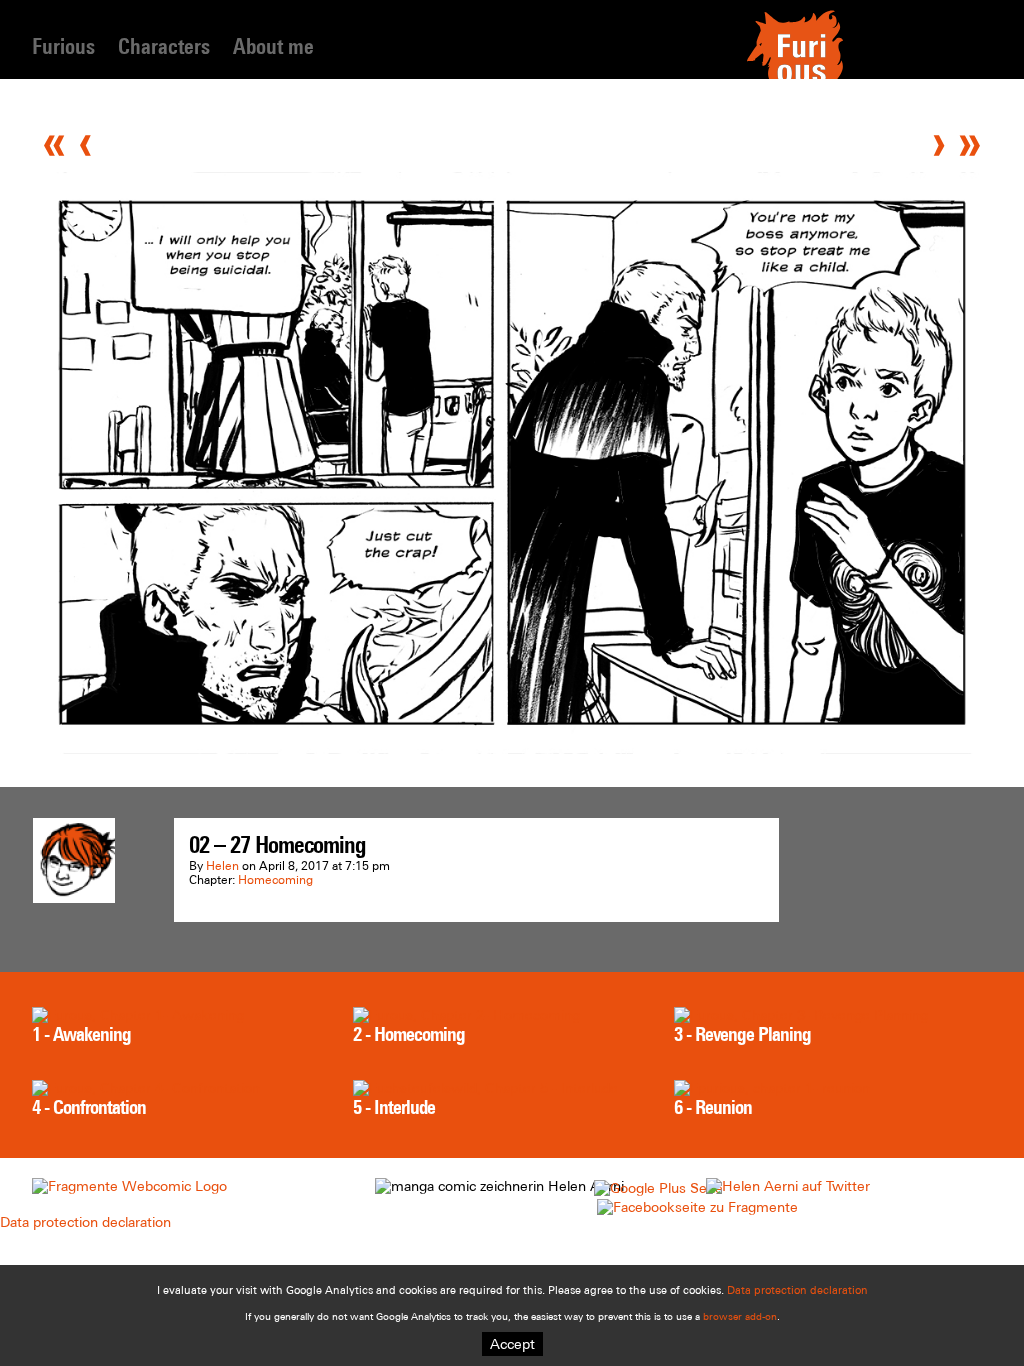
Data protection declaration (85, 1222)
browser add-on (740, 1316)
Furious (63, 46)
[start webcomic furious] (795, 77)
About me (273, 46)
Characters (164, 46)
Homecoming (275, 880)
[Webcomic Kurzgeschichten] (129, 1186)
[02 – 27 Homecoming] (512, 749)
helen (222, 866)
